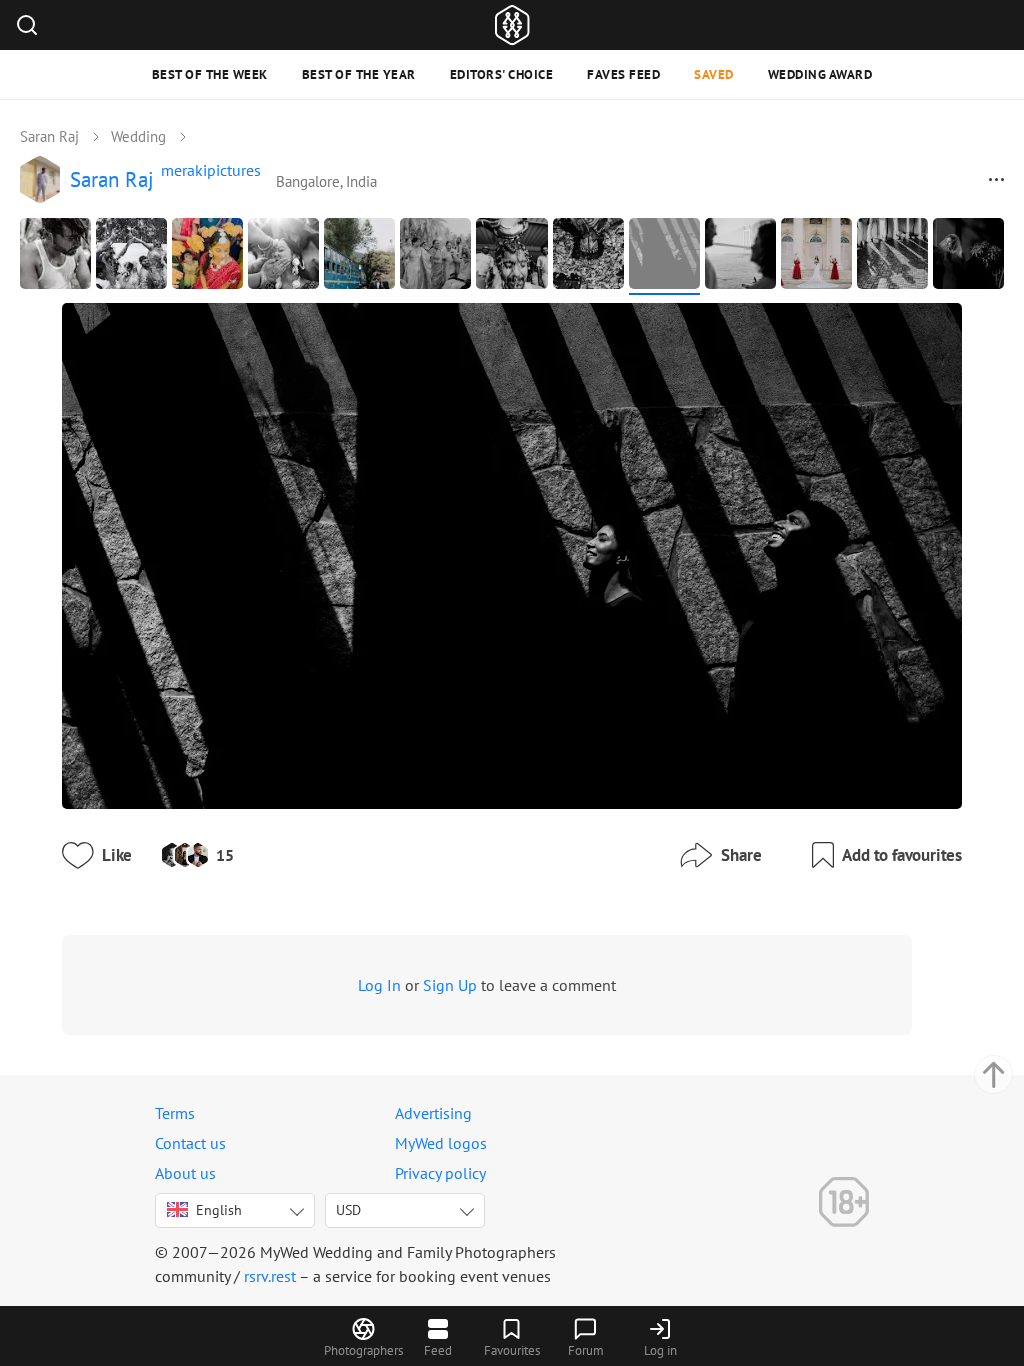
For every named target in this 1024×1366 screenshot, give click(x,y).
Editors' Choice (502, 74)
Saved (714, 74)
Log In (379, 985)
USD (348, 1210)
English (219, 1210)
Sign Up (450, 985)
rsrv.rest (270, 1276)
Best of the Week (210, 74)
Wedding (138, 136)
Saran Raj (49, 136)
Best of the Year (359, 74)
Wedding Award (820, 74)
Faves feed (623, 74)
